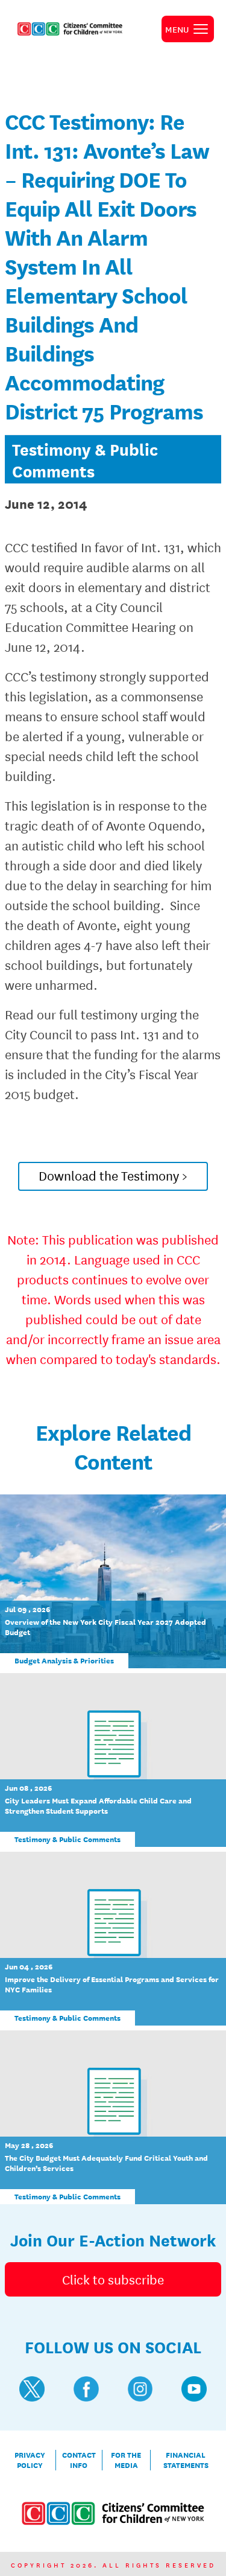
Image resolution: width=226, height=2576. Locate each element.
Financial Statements (186, 2460)
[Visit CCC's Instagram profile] (140, 2389)
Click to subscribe (113, 2279)
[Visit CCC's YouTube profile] (194, 2389)
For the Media (126, 2460)
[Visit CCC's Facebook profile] (86, 2389)
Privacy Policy (30, 2460)
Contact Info (79, 2460)
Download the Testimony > (113, 1175)
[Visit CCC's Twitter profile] (32, 2389)
